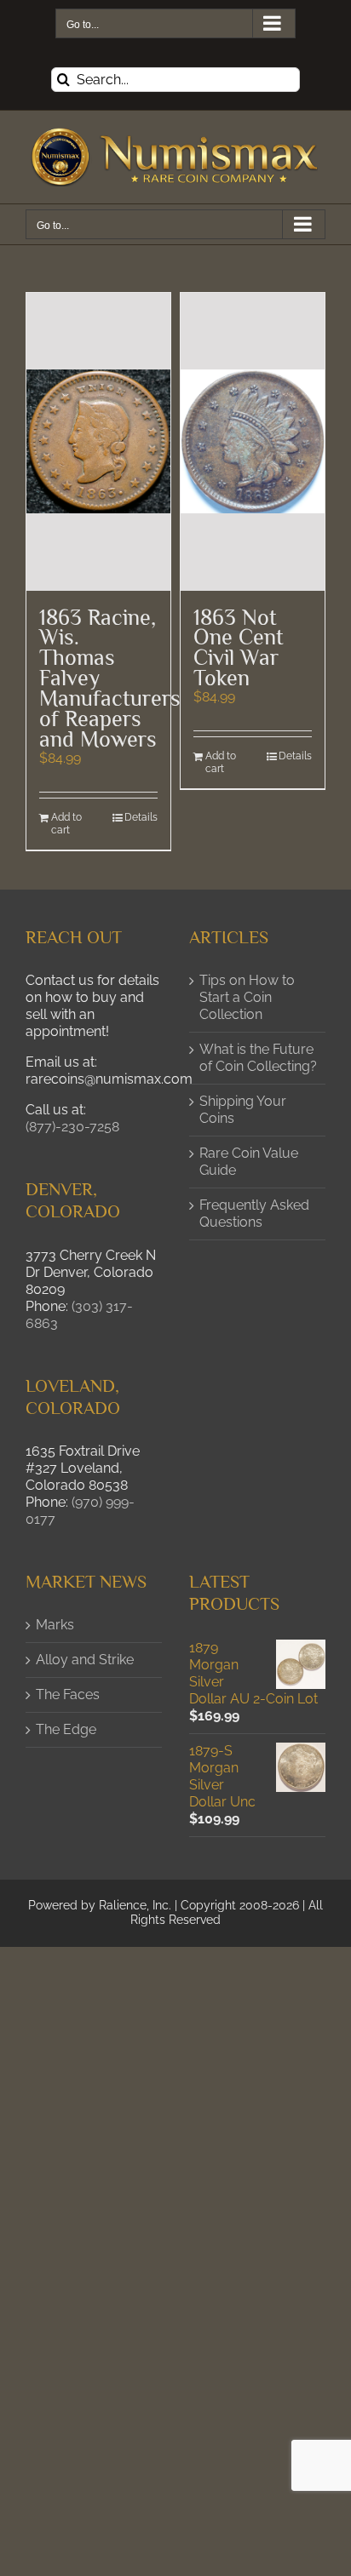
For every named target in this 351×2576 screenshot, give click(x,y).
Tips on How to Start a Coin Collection (247, 997)
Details (141, 817)
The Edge (66, 1729)
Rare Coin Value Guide (249, 1162)
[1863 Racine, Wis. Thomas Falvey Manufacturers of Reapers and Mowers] (98, 442)
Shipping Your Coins (243, 1110)
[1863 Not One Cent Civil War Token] (253, 442)
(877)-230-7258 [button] (72, 1127)
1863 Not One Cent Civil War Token (239, 648)
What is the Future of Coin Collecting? (258, 1058)
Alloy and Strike (85, 1660)
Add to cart (66, 824)
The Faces (68, 1694)
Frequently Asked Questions (254, 1214)
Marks (55, 1625)
